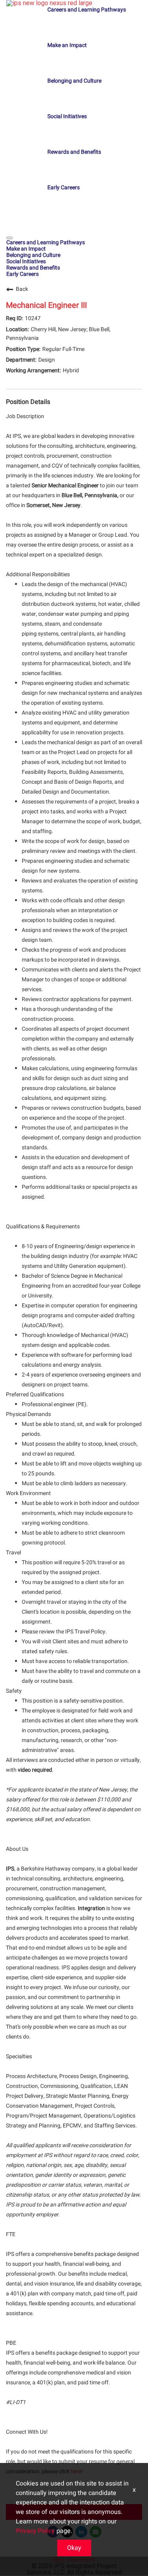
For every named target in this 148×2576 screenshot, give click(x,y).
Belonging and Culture (74, 81)
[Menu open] (9, 238)
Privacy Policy (35, 2531)
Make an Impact (67, 45)
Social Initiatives (67, 116)
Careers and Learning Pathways (87, 10)
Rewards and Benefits (74, 152)
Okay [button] (74, 2548)
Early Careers (64, 188)
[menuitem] (74, 242)
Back (22, 289)
